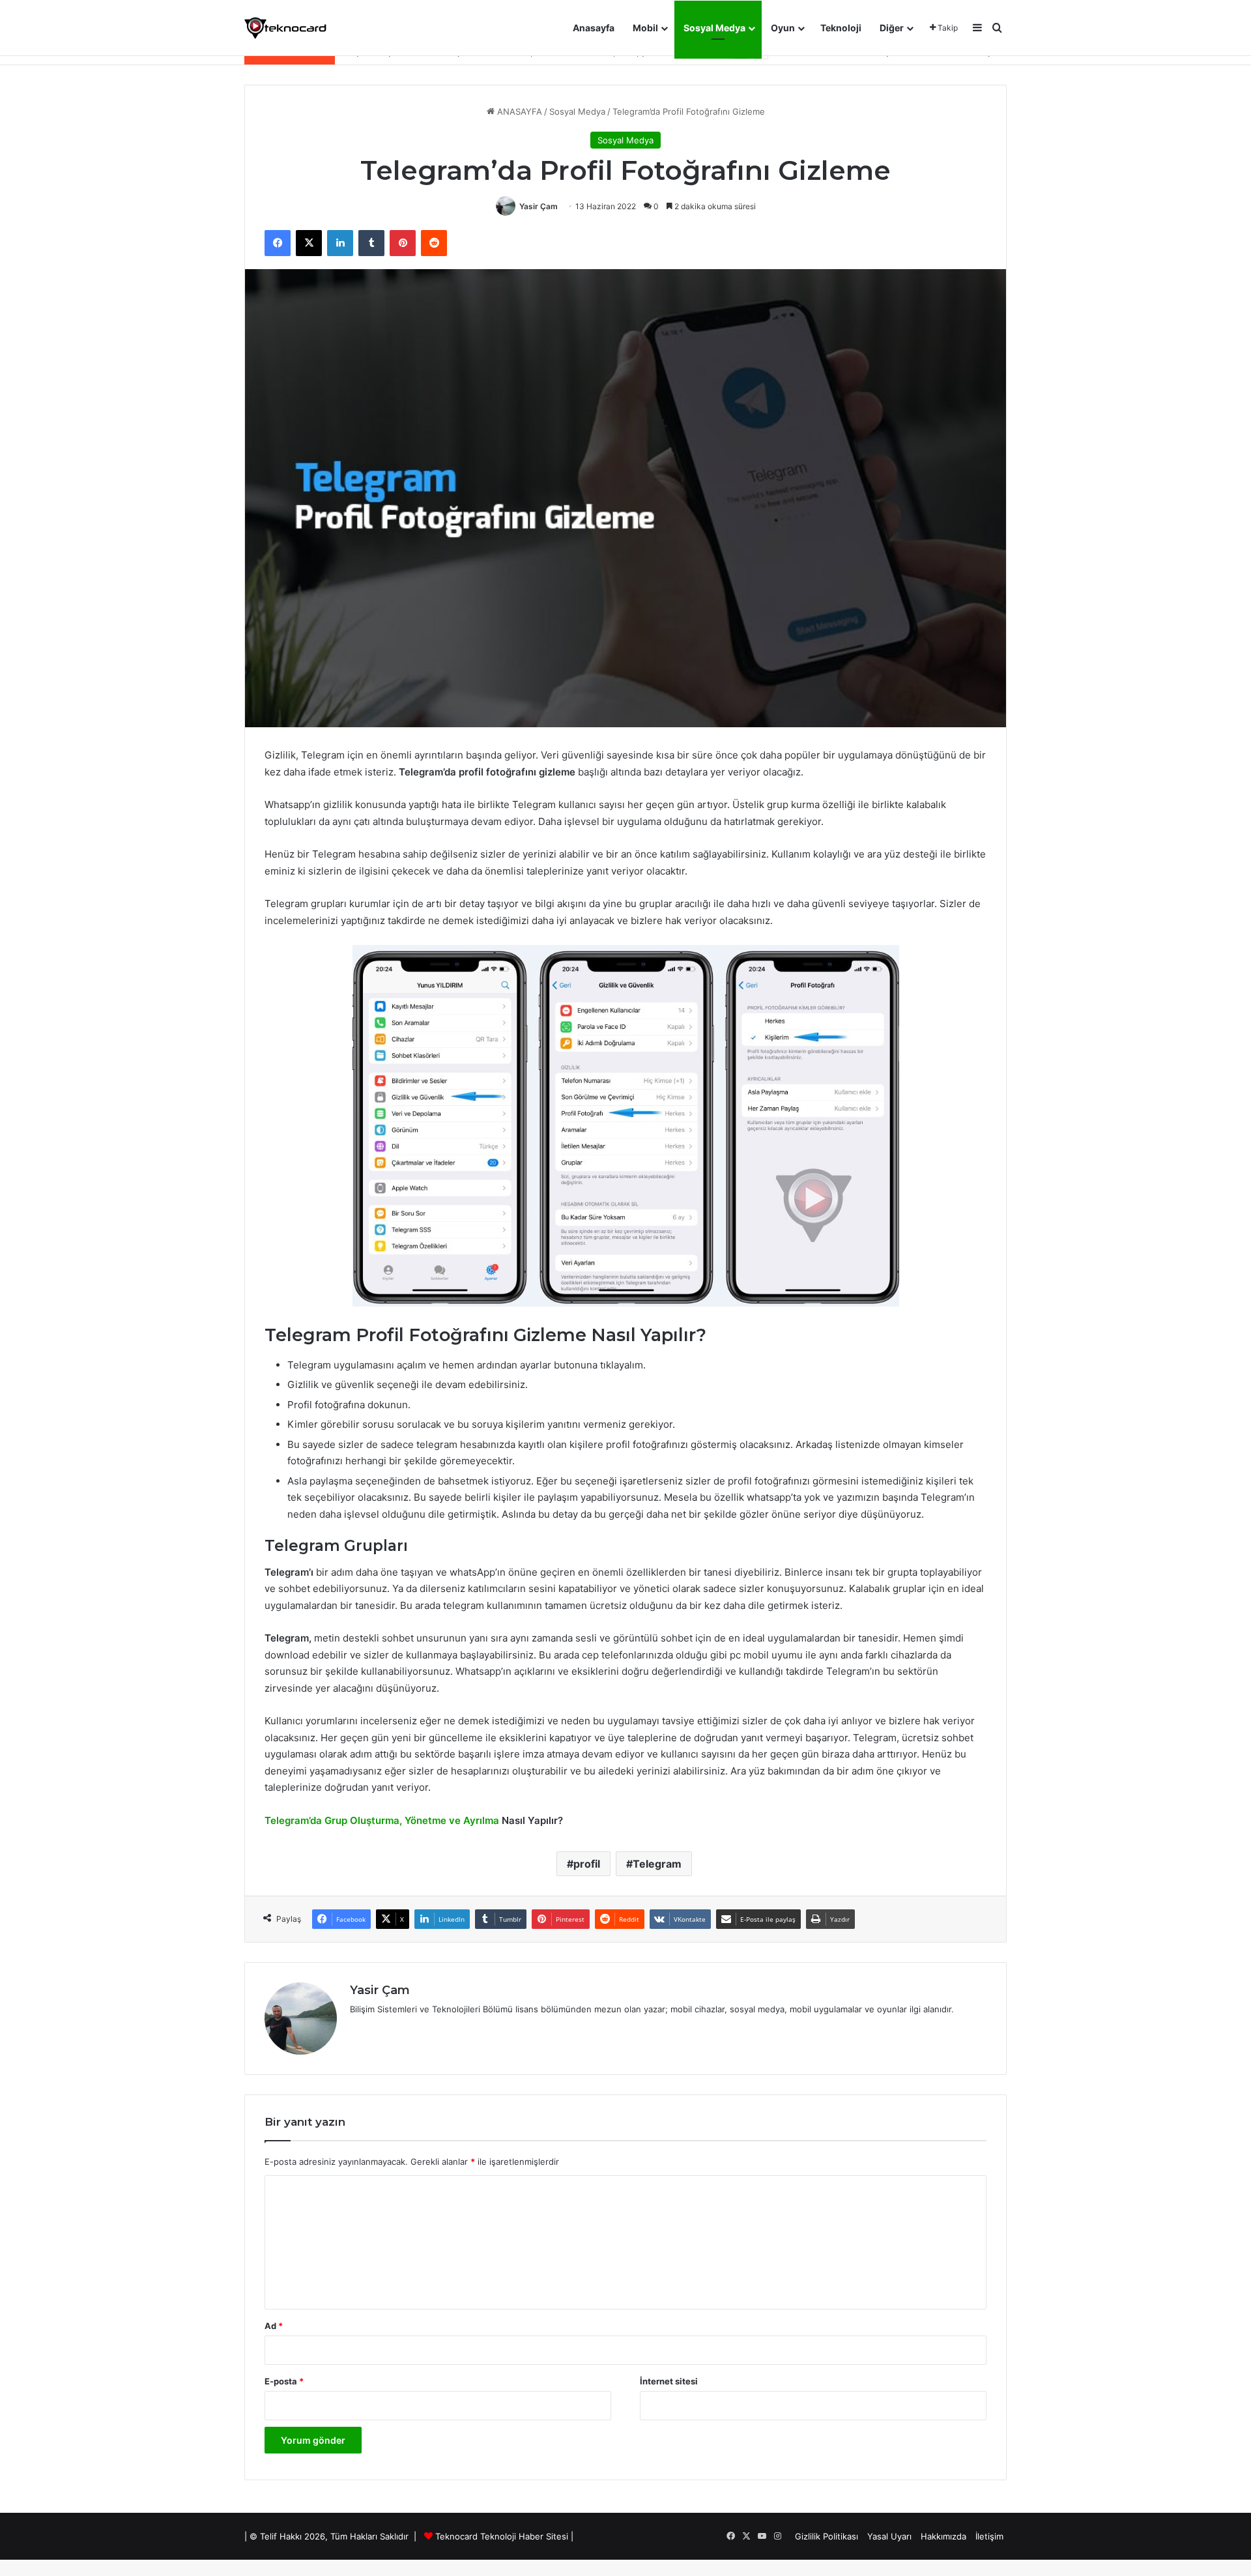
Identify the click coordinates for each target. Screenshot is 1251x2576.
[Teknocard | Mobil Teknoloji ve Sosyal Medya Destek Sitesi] (285, 28)
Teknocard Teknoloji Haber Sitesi (502, 2536)
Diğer (892, 28)
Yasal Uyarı (889, 2536)
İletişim (989, 2536)
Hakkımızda (943, 2536)
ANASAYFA (518, 111)
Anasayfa (594, 28)
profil (587, 1864)
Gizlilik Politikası (827, 2536)
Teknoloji (841, 28)
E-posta (284, 2381)
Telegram (657, 1864)
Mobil (645, 28)
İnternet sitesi (669, 2381)
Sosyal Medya (714, 28)
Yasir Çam (539, 206)
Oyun (783, 28)
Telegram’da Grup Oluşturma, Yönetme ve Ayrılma (382, 1820)
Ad (274, 2326)
